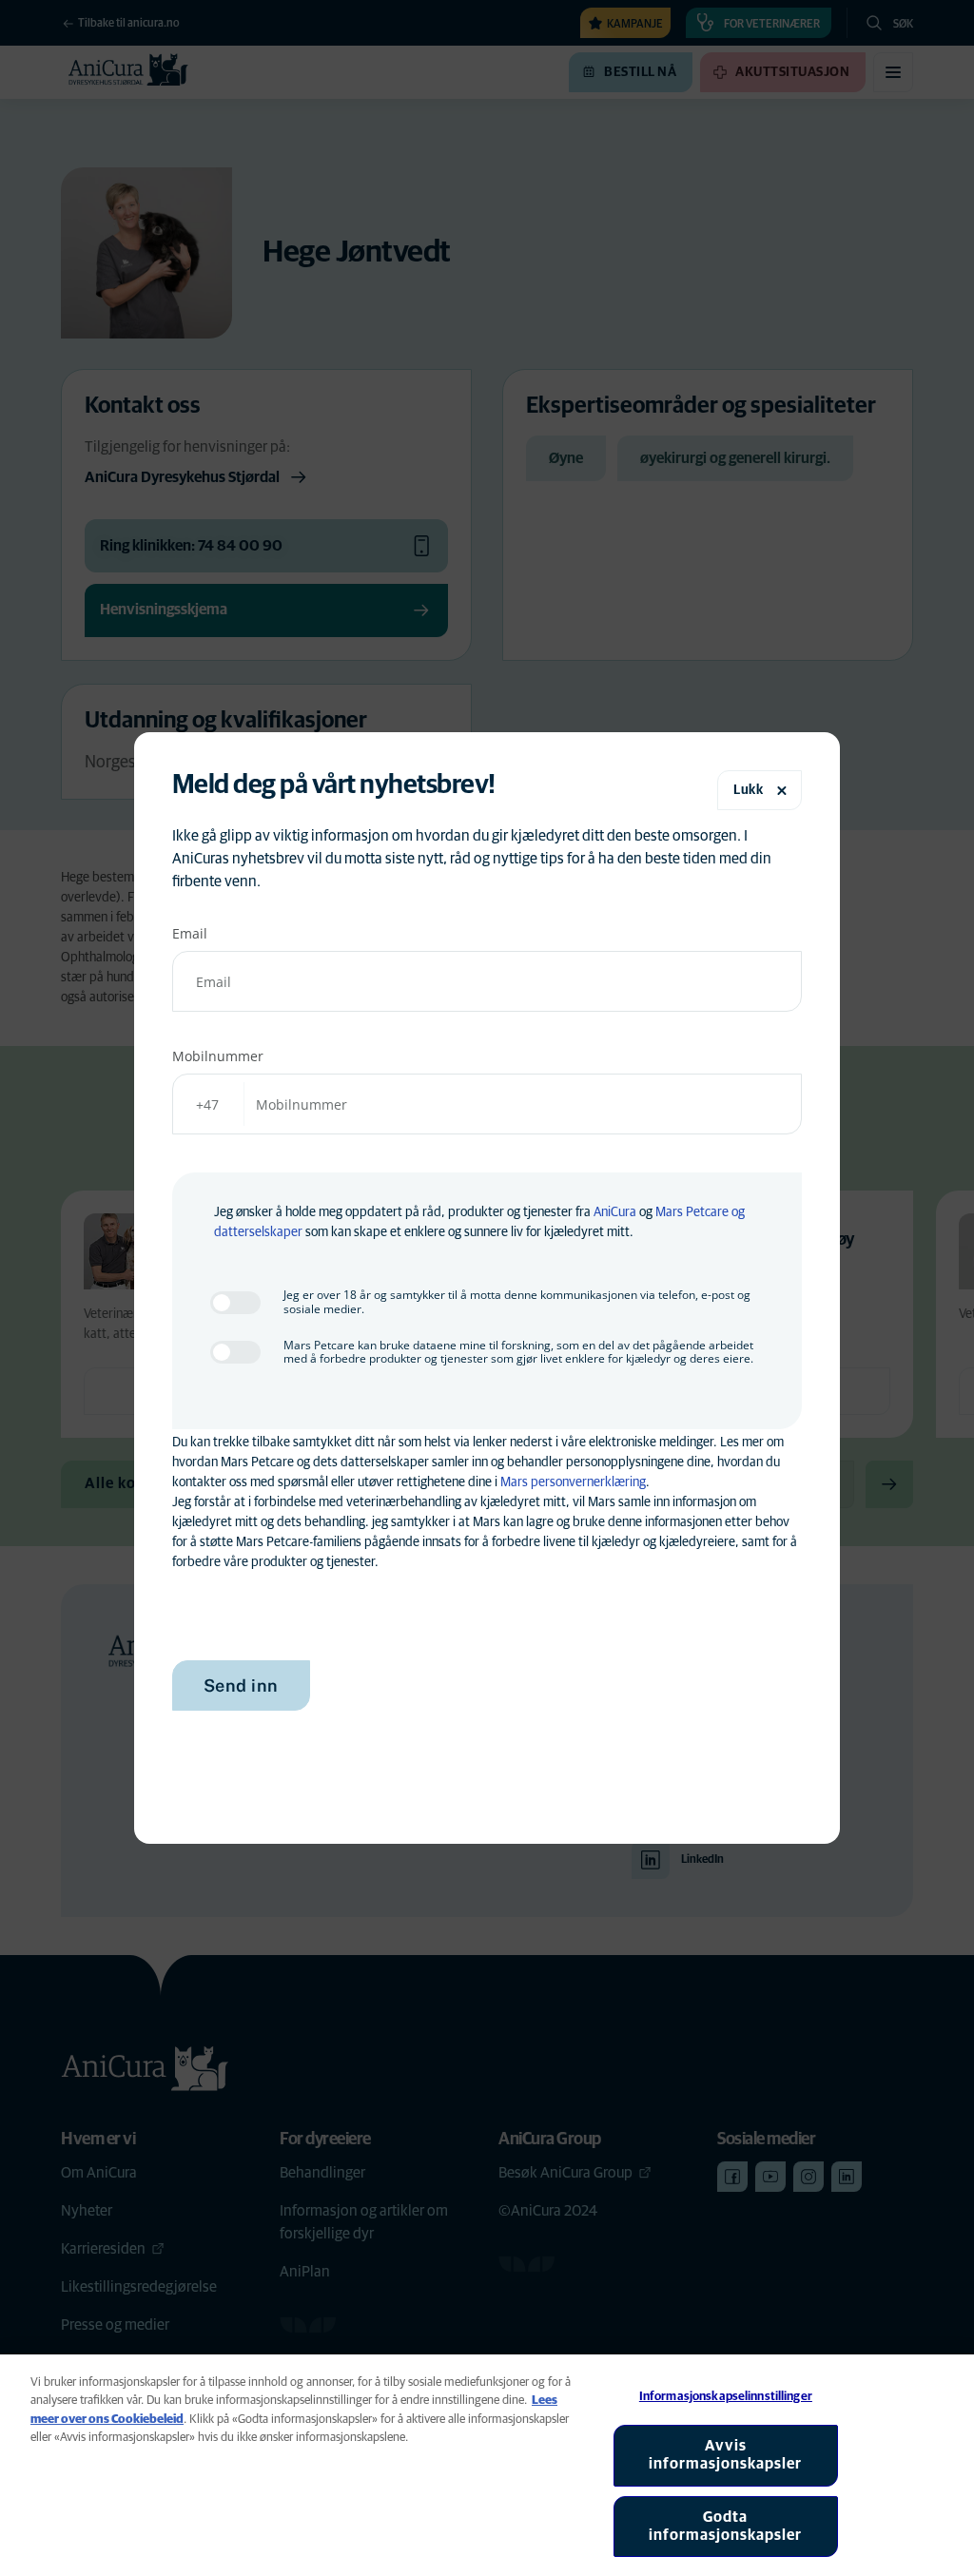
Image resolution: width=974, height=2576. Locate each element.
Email (190, 933)
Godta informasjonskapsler (725, 2526)
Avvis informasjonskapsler (725, 2455)
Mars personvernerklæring (573, 1482)
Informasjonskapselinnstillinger (726, 2397)
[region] (487, 2465)
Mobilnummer (218, 1056)
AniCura (615, 1212)
